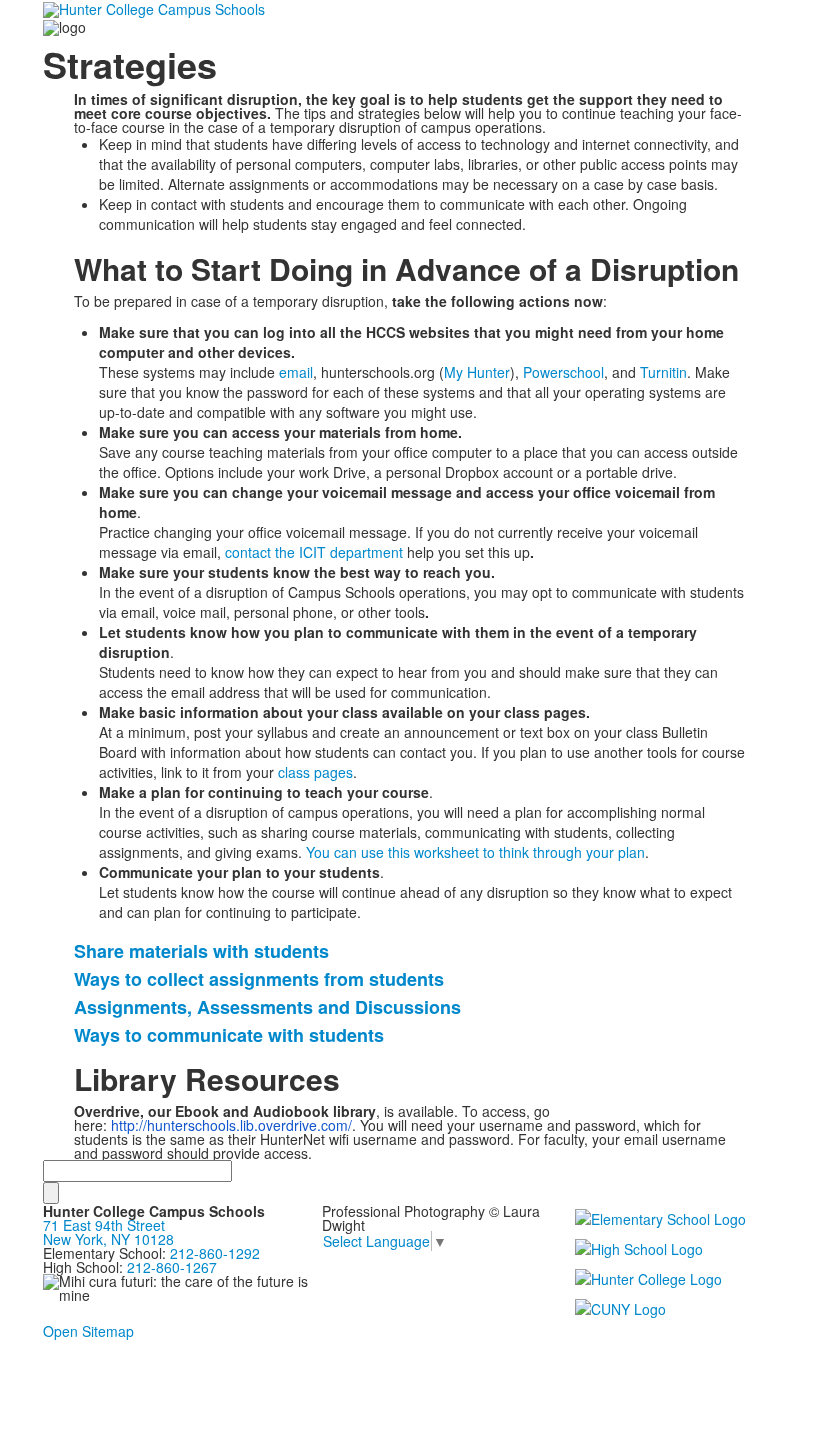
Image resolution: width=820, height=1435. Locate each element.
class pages (315, 772)
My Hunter (477, 372)
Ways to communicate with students (229, 1035)
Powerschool (563, 372)
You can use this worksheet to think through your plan (475, 852)
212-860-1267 (172, 1267)
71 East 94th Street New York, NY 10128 (108, 1232)
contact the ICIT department (314, 552)
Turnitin (663, 372)
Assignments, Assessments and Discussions (267, 1007)
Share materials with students (201, 951)
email (296, 372)
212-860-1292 (215, 1253)
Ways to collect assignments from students (259, 979)
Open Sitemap (88, 1331)
